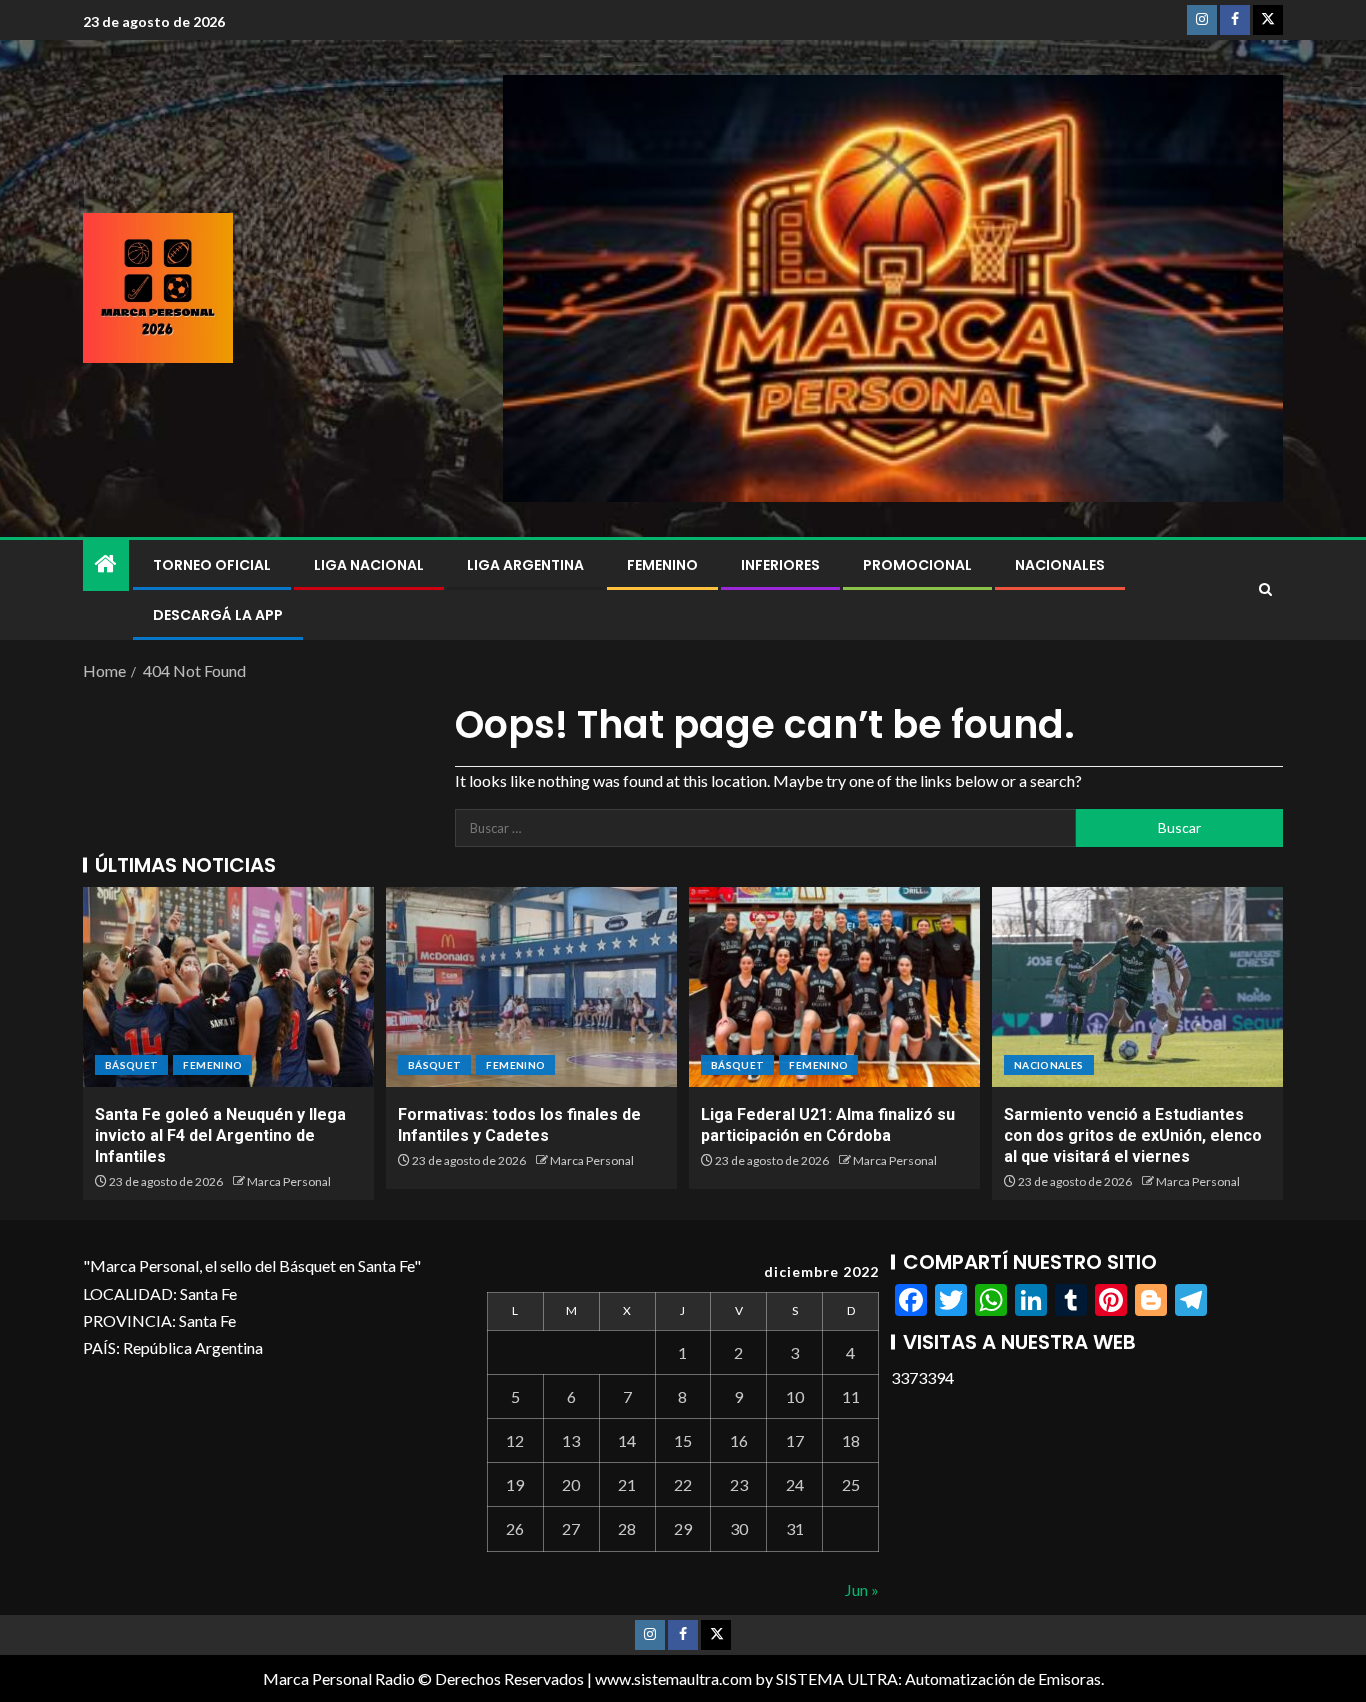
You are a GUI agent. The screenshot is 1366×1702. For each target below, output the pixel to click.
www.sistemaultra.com (673, 1678)
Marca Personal (289, 1181)
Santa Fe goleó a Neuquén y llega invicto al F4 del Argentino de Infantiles (220, 1136)
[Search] (1265, 590)
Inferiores (780, 565)
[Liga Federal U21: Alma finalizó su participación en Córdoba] (834, 987)
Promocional (917, 565)
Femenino (662, 565)
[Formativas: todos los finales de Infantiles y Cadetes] (531, 987)
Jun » (862, 1589)
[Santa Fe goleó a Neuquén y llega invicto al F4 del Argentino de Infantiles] (228, 987)
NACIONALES (1060, 565)
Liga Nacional (369, 565)
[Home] (106, 564)
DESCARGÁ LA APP (218, 615)
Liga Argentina (525, 565)
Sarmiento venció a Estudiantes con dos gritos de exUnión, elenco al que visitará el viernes (1133, 1136)
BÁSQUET (131, 1065)
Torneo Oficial (212, 565)
